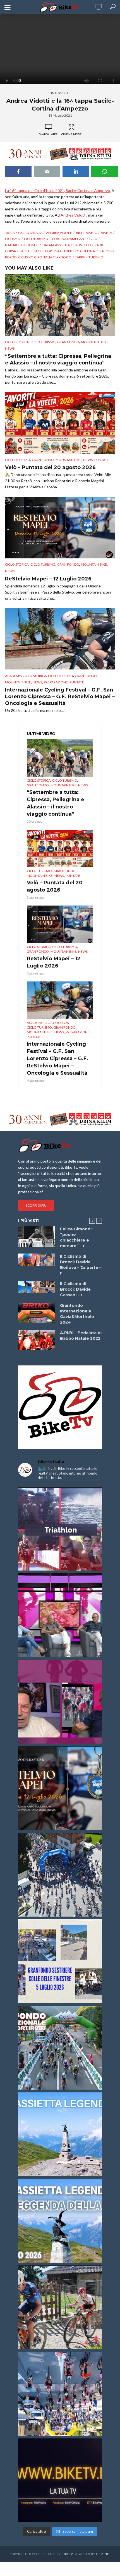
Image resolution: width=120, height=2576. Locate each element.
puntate (102, 460)
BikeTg (91, 233)
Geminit (103, 2554)
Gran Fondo (68, 342)
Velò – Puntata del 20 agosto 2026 (50, 467)
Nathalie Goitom (20, 245)
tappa (80, 257)
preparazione (56, 682)
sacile (25, 251)
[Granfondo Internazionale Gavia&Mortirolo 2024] (37, 1313)
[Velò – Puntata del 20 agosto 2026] (60, 423)
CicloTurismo (36, 239)
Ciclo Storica (17, 342)
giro (93, 239)
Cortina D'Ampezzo (69, 239)
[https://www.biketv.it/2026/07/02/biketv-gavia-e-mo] (60, 2480)
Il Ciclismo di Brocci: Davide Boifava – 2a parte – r (81, 1265)
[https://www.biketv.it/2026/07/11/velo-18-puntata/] (60, 1702)
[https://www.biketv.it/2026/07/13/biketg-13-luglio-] (60, 1875)
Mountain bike (94, 342)
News (10, 348)
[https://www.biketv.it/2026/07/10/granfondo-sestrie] (60, 1961)
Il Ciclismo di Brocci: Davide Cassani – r (75, 1289)
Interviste (60, 93)
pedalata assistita (54, 245)
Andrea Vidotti (74, 215)
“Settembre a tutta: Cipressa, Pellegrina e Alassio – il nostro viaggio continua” (58, 359)
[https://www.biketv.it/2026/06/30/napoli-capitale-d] (60, 2394)
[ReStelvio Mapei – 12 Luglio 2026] (60, 528)
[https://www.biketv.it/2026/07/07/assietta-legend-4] (60, 2134)
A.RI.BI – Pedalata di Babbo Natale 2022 (81, 1336)
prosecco (82, 245)
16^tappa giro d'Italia (24, 233)
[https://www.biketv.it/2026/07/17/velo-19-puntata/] (60, 1615)
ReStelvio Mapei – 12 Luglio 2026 (48, 579)
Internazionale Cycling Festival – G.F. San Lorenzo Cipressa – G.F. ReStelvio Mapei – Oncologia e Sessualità (60, 697)
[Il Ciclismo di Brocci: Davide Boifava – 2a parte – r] (37, 1260)
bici (79, 233)
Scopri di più (36, 1205)
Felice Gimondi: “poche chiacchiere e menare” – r (76, 1237)
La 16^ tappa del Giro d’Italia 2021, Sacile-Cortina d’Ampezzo (57, 190)
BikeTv (106, 233)
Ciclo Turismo (43, 342)
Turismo (96, 257)
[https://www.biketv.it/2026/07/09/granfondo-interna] (60, 2048)
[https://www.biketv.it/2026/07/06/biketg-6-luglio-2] (60, 2307)
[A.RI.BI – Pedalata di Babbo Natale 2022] (37, 1340)
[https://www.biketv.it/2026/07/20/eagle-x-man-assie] (60, 1529)
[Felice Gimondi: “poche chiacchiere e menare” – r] (37, 1237)
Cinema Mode (71, 134)
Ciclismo (13, 239)
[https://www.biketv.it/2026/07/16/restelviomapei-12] (60, 1788)
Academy (13, 676)
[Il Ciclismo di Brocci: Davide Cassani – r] (37, 1287)
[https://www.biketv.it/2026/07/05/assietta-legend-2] (60, 2221)
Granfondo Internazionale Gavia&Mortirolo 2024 (77, 1314)
